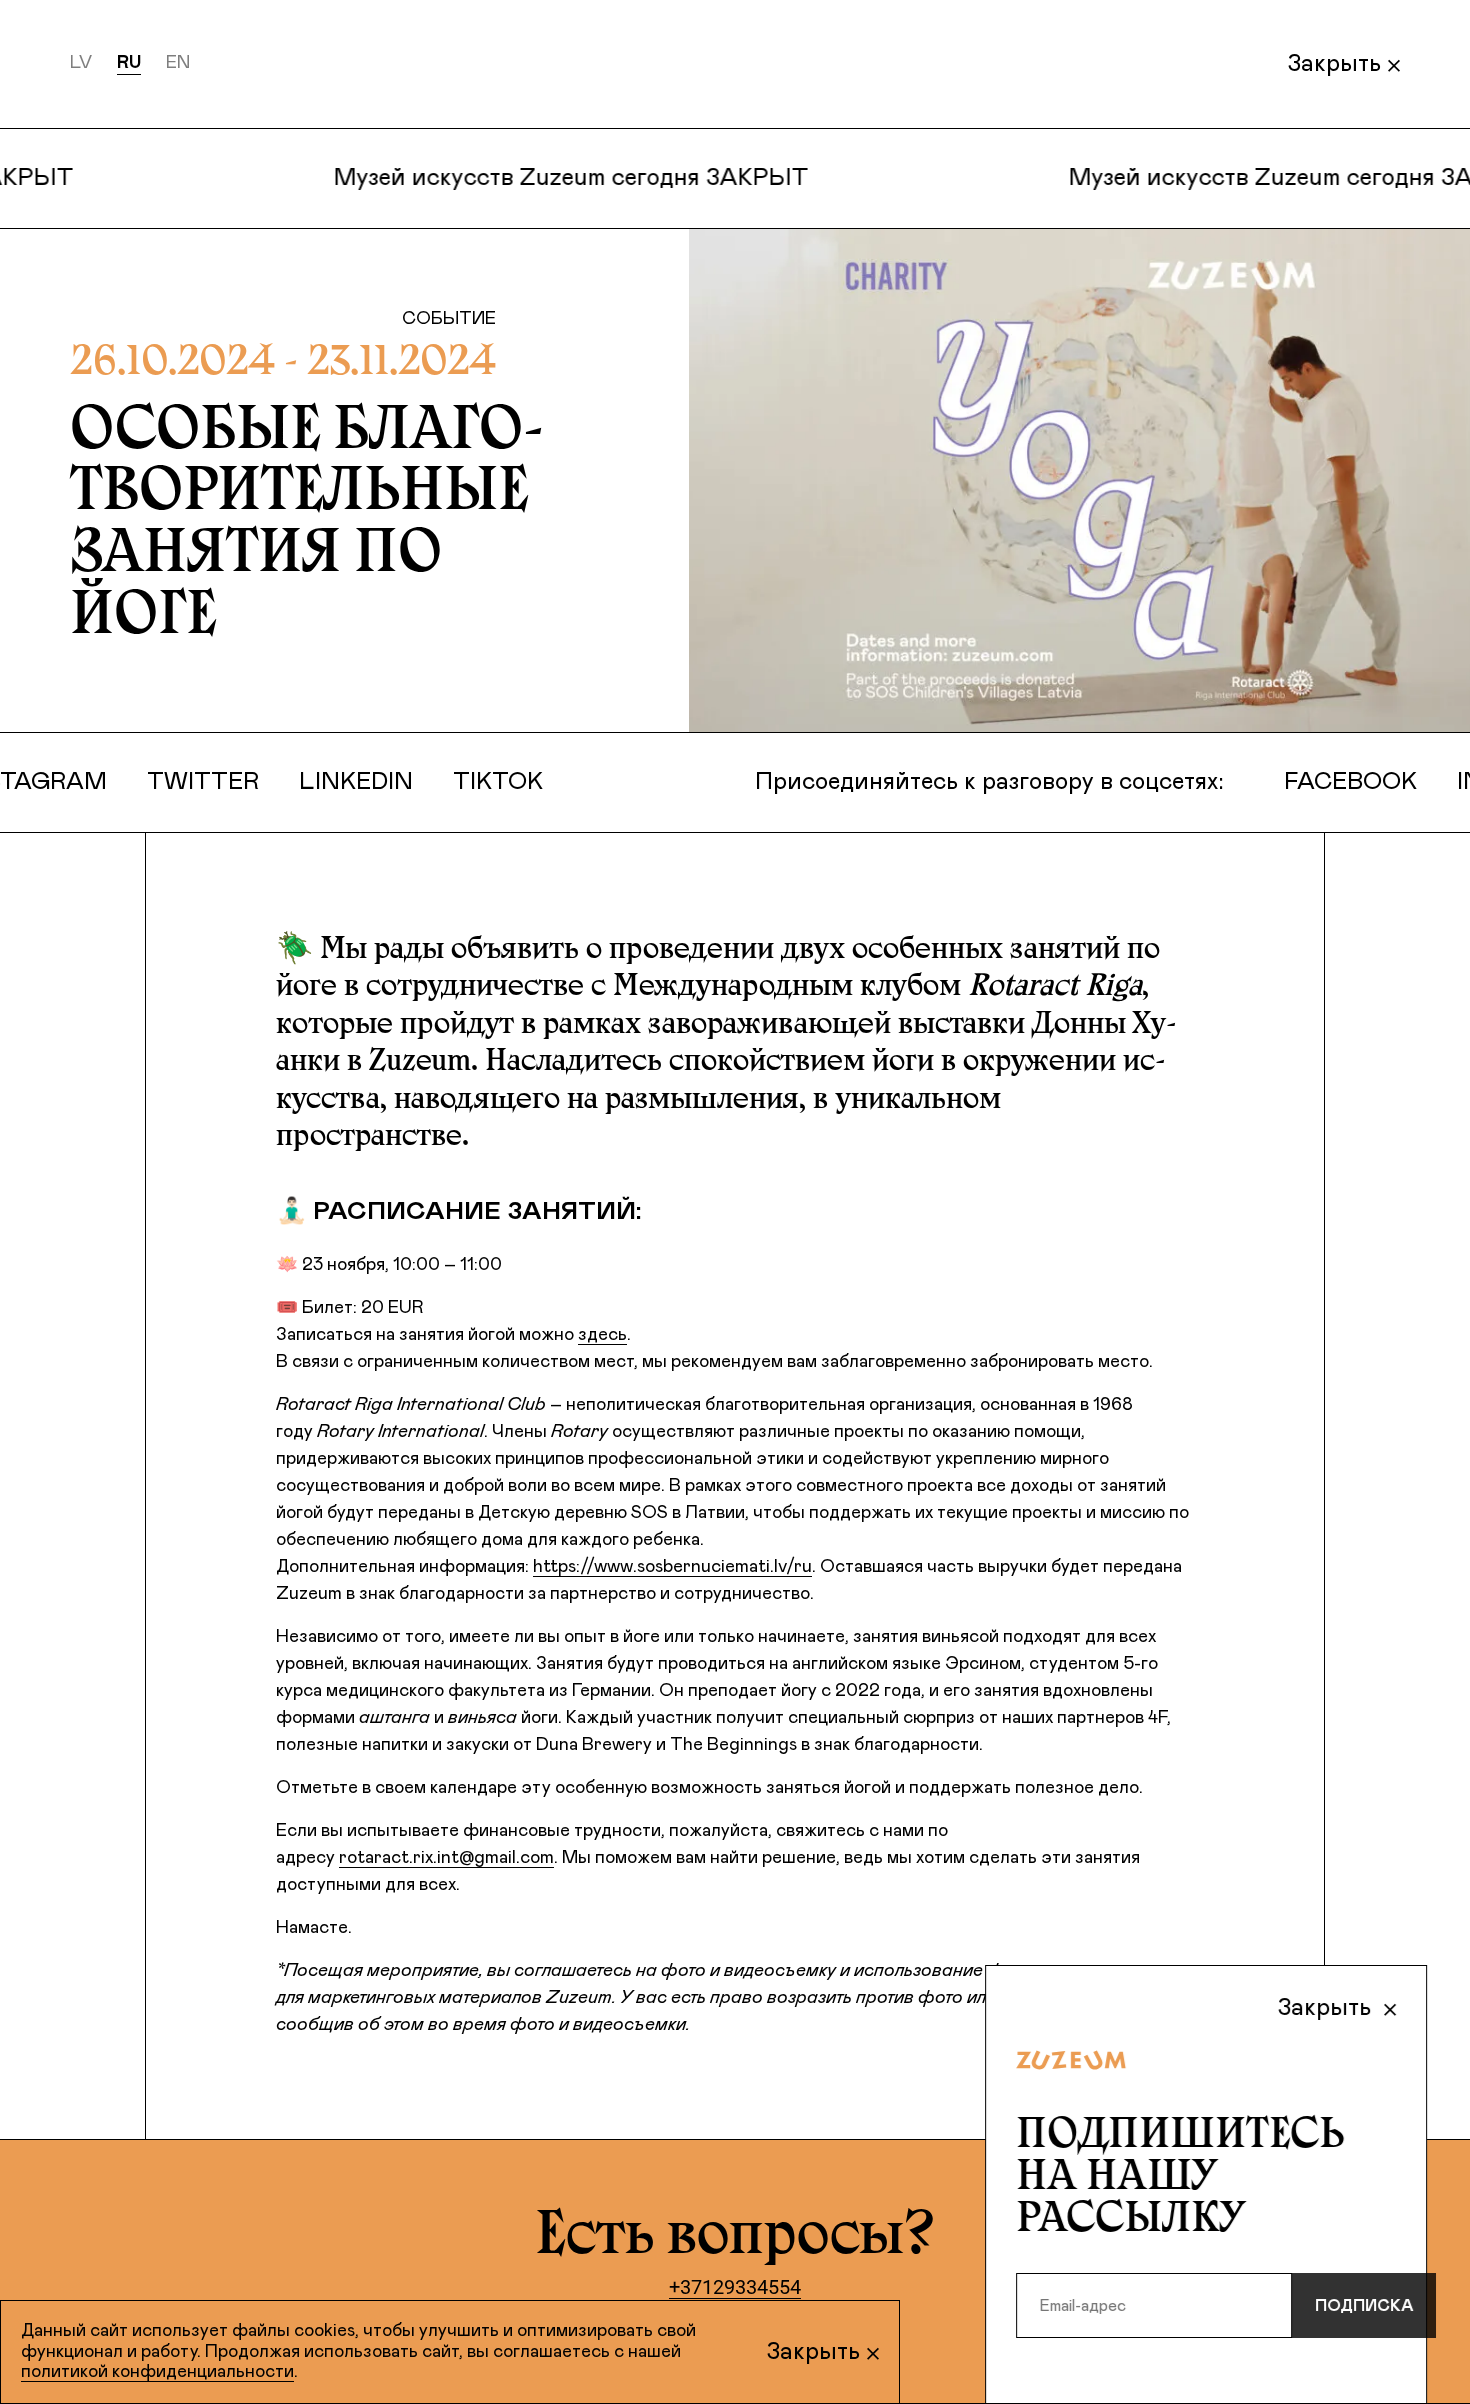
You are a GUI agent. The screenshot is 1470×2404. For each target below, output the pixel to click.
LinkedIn (420, 782)
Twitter (267, 782)
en (178, 63)
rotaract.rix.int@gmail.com (446, 1858)
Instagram (98, 782)
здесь (602, 1335)
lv (81, 63)
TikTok (562, 782)
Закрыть (1334, 64)
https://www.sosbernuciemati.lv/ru (672, 1567)
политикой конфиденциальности (157, 2372)
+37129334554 (735, 2287)
